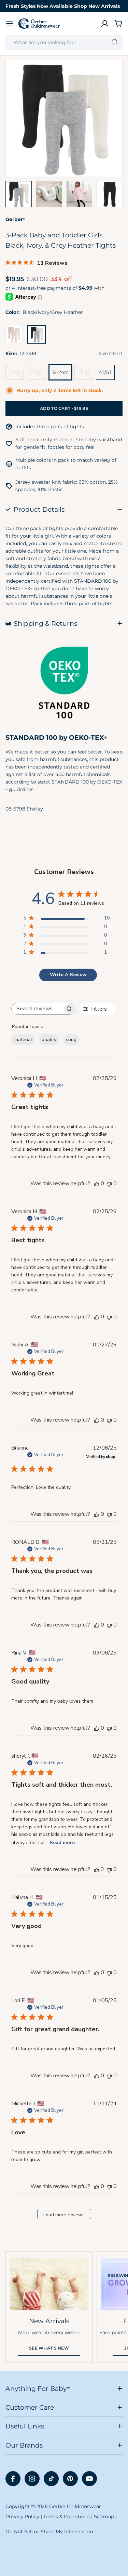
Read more (62, 1843)
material (23, 1040)
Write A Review (68, 975)
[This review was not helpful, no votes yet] (109, 1183)
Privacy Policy (22, 2517)
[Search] (115, 42)
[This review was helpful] (97, 1869)
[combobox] (64, 42)
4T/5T (105, 372)
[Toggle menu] (10, 24)
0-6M (16, 375)
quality (49, 1040)
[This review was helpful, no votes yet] (97, 1183)
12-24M (60, 372)
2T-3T (85, 375)
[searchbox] (37, 1009)
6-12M (38, 375)
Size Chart (110, 354)
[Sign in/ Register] (105, 24)
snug (71, 1040)
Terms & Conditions (67, 2517)
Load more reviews (64, 2215)
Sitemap (104, 2517)
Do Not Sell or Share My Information (49, 2532)
